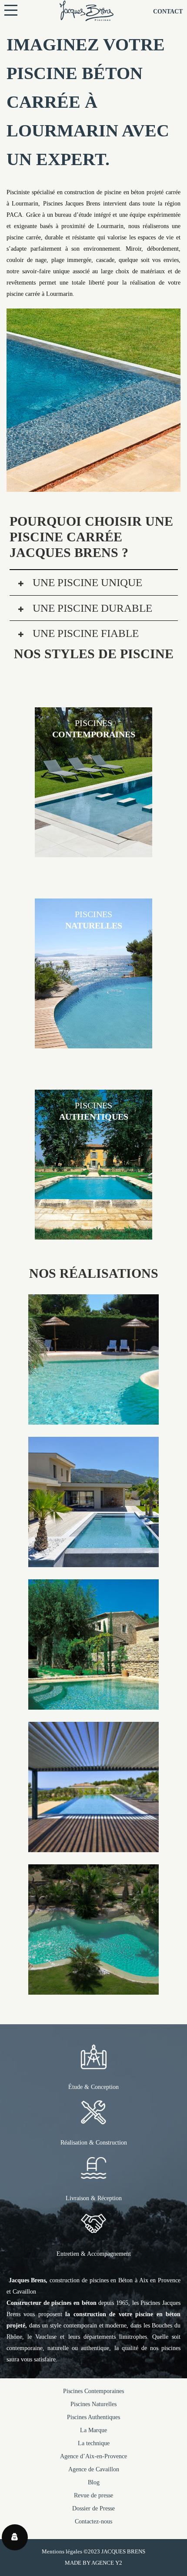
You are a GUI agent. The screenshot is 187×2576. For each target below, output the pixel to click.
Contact (168, 12)
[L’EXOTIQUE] (93, 1989)
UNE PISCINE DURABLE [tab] (91, 608)
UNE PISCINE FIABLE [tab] (84, 633)
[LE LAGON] (93, 1419)
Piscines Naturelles (93, 2404)
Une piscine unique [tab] (86, 582)
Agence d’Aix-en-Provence (93, 2456)
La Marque (93, 2430)
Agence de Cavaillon (94, 2469)
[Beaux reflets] (93, 1846)
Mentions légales (62, 2551)
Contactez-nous (93, 2521)
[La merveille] (93, 1704)
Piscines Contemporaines (93, 2391)
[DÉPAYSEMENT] (93, 1561)
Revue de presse (93, 2495)
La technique (94, 2443)
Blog (94, 2482)
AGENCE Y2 (107, 2563)
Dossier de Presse (93, 2508)
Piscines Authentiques (93, 2417)
